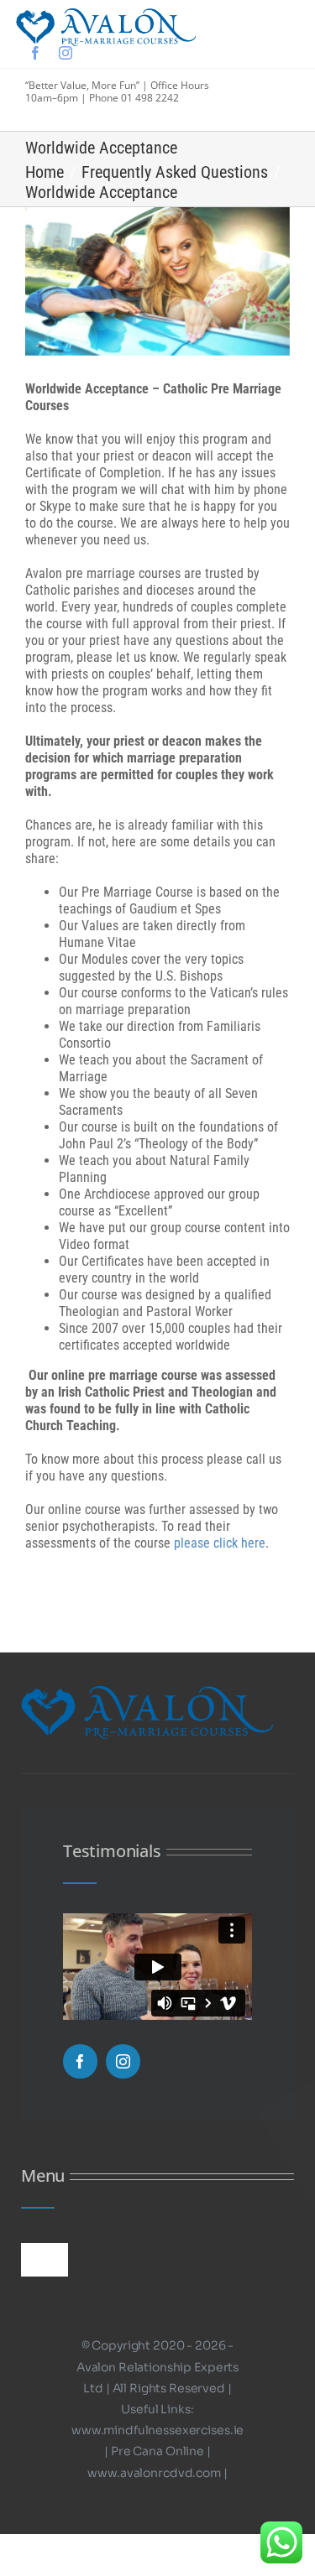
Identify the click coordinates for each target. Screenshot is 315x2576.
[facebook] (35, 53)
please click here (220, 1543)
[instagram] (66, 53)
